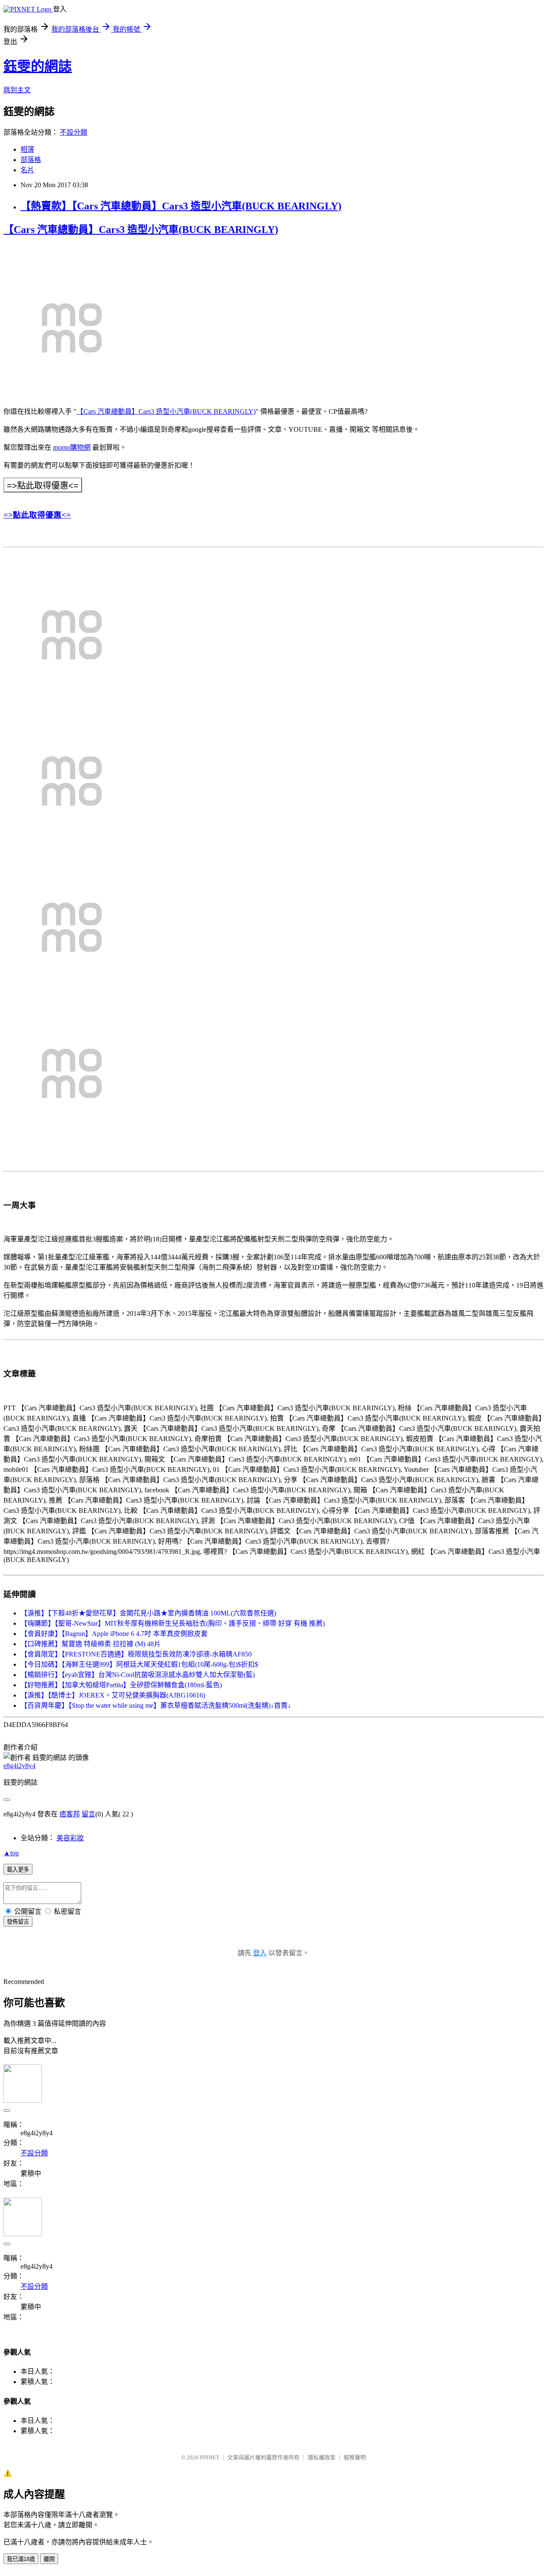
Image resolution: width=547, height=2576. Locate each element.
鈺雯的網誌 (38, 66)
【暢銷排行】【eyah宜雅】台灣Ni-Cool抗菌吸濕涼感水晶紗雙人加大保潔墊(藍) (138, 1675)
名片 (27, 170)
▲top (11, 1853)
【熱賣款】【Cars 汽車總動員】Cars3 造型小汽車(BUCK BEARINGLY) (181, 206)
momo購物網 (72, 447)
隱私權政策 (322, 2457)
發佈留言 (18, 1922)
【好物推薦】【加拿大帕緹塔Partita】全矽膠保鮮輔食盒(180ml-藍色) (121, 1685)
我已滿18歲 (21, 2559)
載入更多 (18, 1870)
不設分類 (74, 132)
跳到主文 (17, 90)
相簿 (27, 149)
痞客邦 (70, 1814)
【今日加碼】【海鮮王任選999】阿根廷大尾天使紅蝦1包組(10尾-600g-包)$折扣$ (139, 1664)
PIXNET (210, 2457)
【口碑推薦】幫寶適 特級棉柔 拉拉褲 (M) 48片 (91, 1644)
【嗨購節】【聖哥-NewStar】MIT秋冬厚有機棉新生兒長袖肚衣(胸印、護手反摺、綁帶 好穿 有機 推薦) (173, 1623)
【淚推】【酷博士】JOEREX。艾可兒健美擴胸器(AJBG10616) (113, 1695)
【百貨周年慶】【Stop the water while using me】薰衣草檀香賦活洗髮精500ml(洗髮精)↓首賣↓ (156, 1705)
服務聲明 (355, 2457)
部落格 (31, 160)
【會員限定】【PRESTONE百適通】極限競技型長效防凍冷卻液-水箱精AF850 (136, 1654)
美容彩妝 (70, 1838)
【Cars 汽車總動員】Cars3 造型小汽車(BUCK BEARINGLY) (141, 230)
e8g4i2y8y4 (19, 1766)
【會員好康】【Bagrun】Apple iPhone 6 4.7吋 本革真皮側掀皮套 (114, 1634)
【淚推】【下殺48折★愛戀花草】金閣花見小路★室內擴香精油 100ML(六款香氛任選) (148, 1613)
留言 (88, 1814)
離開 (49, 2559)
